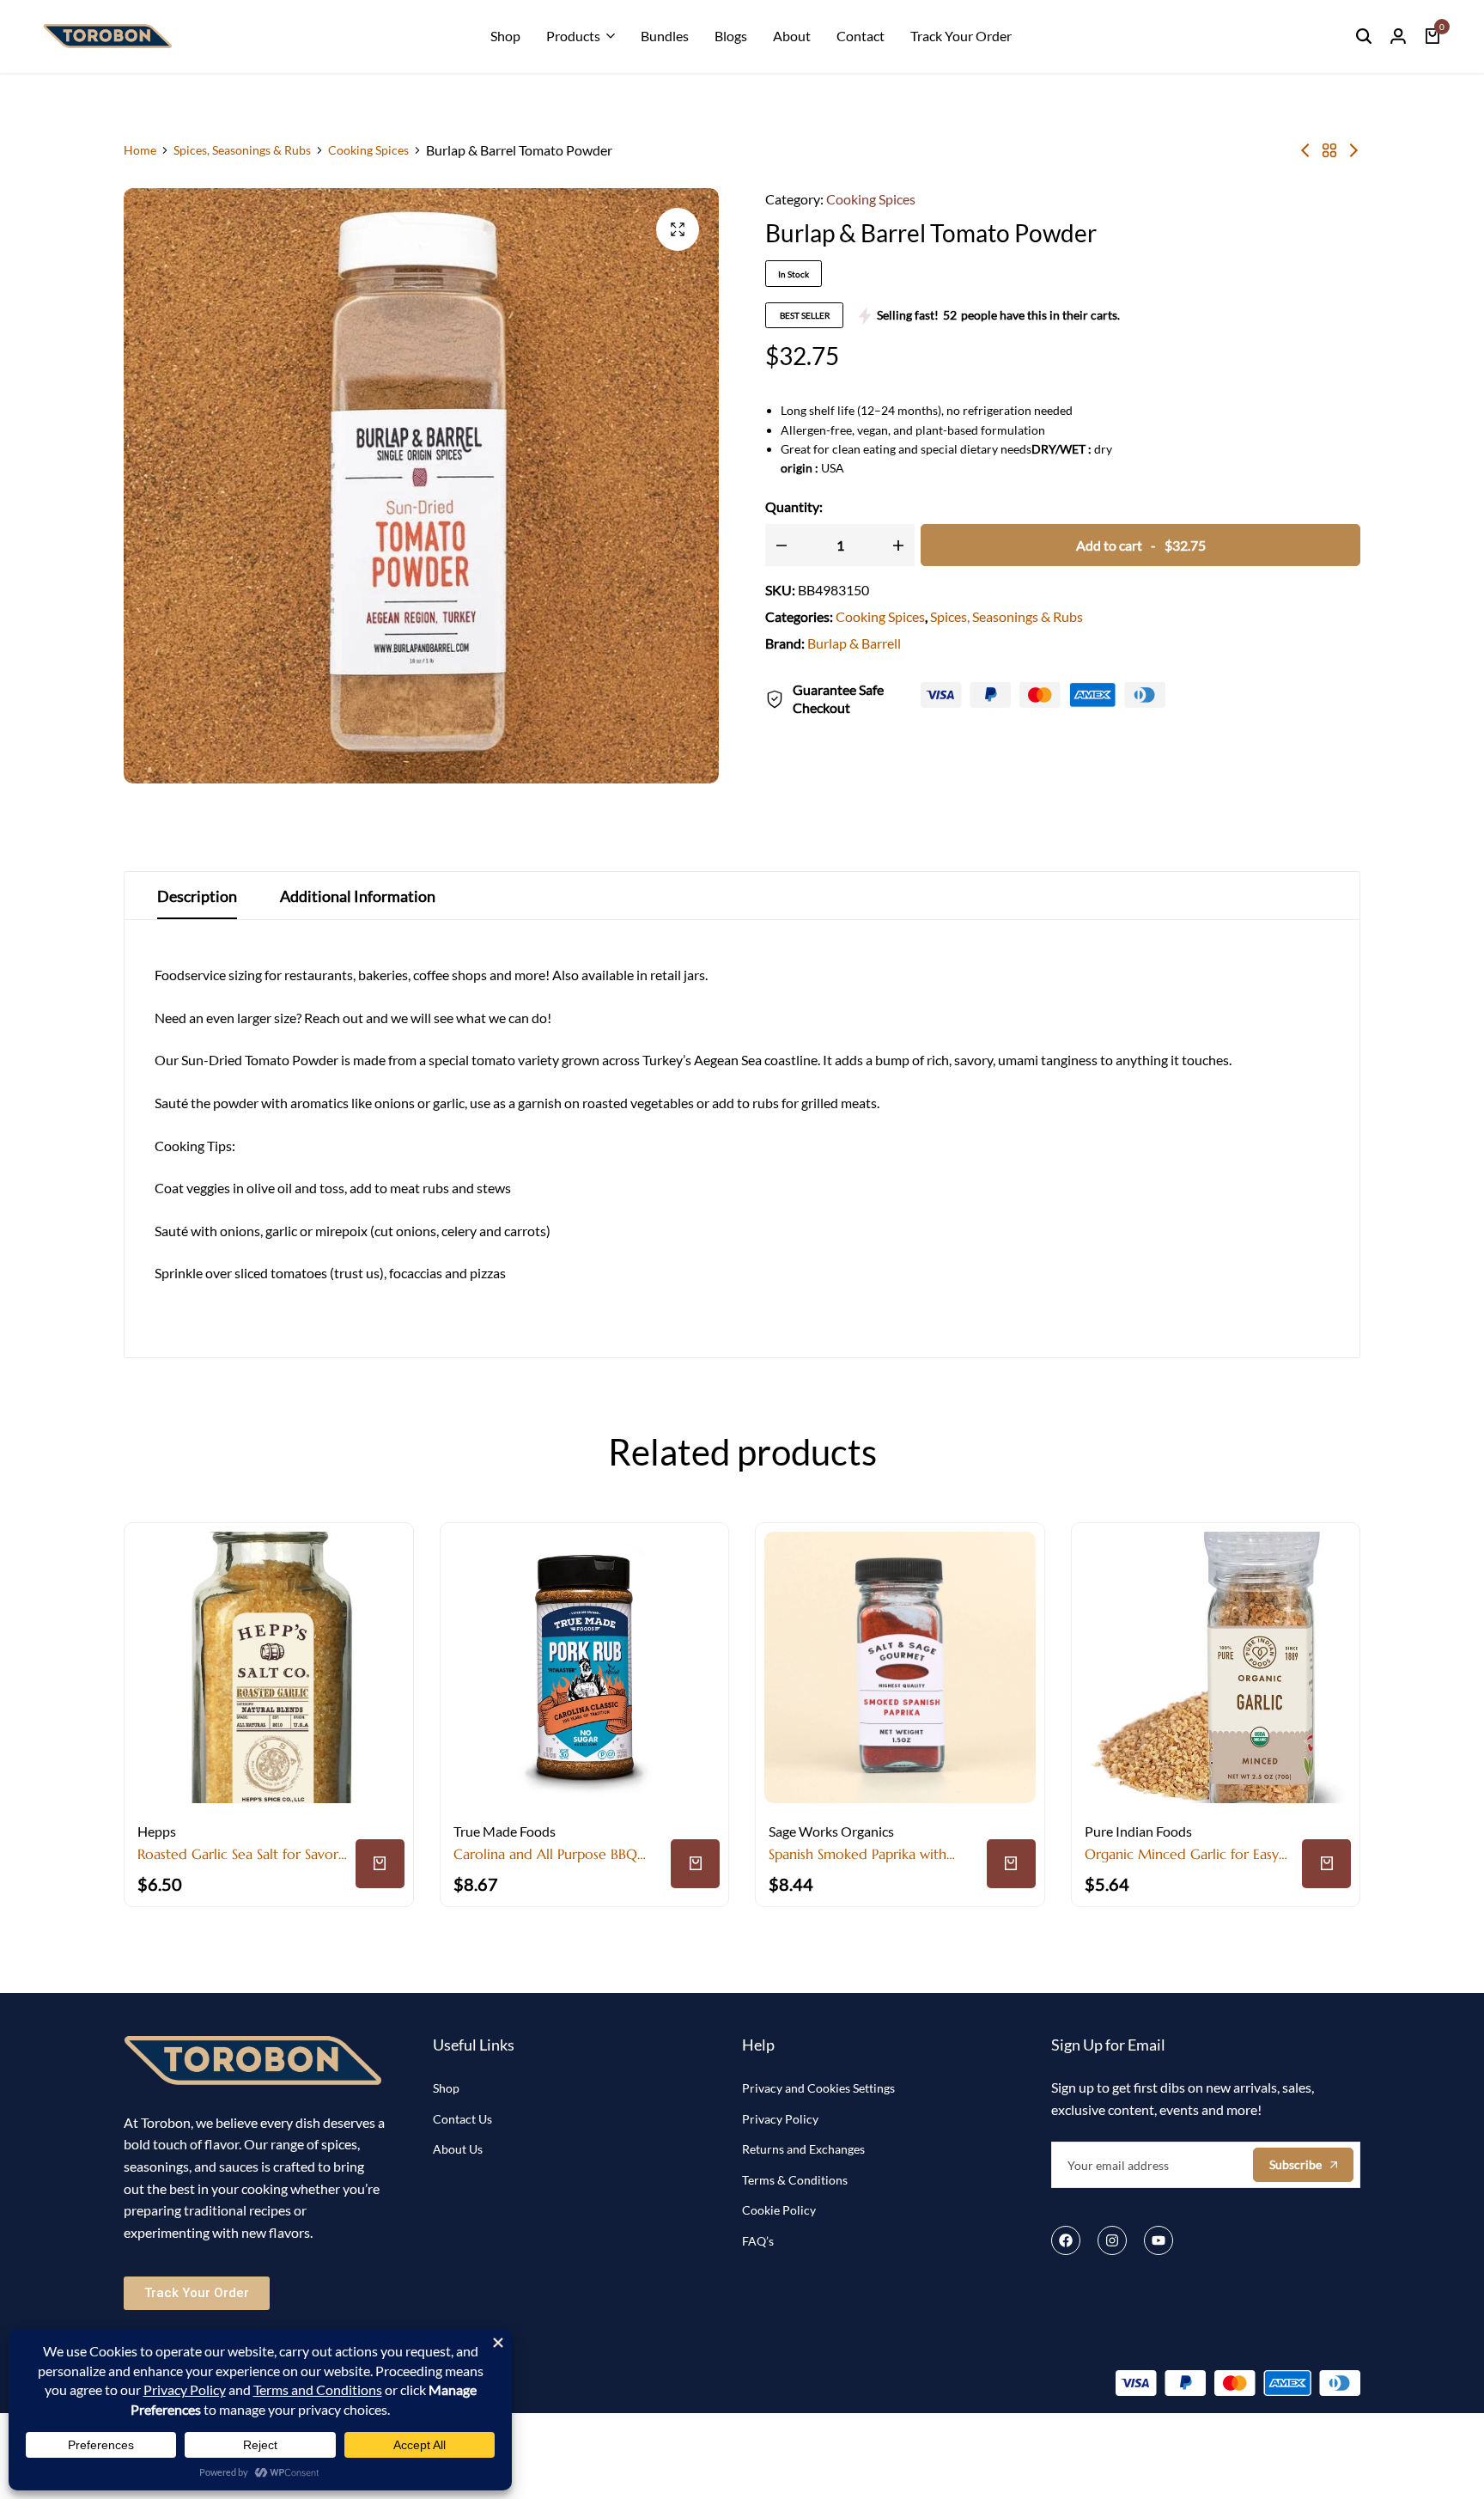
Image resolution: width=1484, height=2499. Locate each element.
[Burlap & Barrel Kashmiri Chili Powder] (1305, 150)
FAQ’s (758, 2241)
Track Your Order (961, 36)
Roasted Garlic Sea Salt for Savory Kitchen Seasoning (241, 1854)
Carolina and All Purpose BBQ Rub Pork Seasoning (545, 1854)
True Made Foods (505, 1831)
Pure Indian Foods (1138, 1831)
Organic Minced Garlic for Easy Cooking (1182, 1854)
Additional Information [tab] (358, 896)
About (792, 36)
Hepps (157, 1831)
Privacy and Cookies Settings (818, 2088)
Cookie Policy (779, 2210)
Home (140, 150)
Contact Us (462, 2119)
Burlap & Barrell (854, 643)
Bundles (665, 36)
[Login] (1398, 36)
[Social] (1066, 2240)
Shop (505, 36)
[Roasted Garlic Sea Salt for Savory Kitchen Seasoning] (269, 1667)
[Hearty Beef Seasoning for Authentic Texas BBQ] (1353, 150)
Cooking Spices (368, 150)
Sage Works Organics (831, 1831)
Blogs (731, 36)
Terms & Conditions (795, 2180)
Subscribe (1295, 2164)
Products (573, 36)
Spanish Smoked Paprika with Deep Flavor (858, 1854)
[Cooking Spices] (1329, 150)
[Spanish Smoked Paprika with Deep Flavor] (900, 1667)
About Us (458, 2149)
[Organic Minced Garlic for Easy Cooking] (1216, 1667)
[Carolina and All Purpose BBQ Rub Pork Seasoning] (585, 1667)
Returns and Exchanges (803, 2149)
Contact (861, 36)
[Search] (1364, 36)
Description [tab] (197, 896)
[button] (380, 1864)
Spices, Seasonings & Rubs (242, 150)
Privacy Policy (780, 2119)
